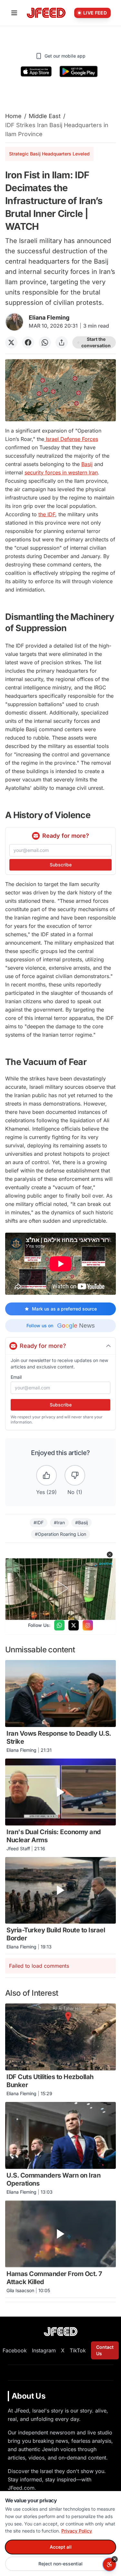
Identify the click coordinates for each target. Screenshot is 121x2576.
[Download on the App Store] (36, 71)
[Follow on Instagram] (88, 1625)
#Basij (81, 1522)
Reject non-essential (60, 2564)
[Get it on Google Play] (79, 71)
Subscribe (61, 865)
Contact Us (105, 2350)
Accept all (61, 2547)
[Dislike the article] (75, 1475)
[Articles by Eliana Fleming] (14, 322)
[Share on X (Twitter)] (11, 342)
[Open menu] (14, 13)
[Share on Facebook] (28, 342)
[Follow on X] (74, 1625)
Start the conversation (96, 342)
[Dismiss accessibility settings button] (115, 2559)
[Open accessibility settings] (109, 2564)
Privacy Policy (77, 2531)
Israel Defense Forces (71, 439)
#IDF (39, 1522)
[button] (110, 1554)
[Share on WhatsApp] (45, 342)
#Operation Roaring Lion (60, 1534)
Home (13, 116)
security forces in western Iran (61, 472)
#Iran (59, 1522)
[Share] (62, 342)
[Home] (46, 13)
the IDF (47, 514)
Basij (87, 464)
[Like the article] (46, 1475)
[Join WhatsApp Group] (59, 1625)
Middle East (45, 116)
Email (16, 1377)
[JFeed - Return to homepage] (61, 2332)
